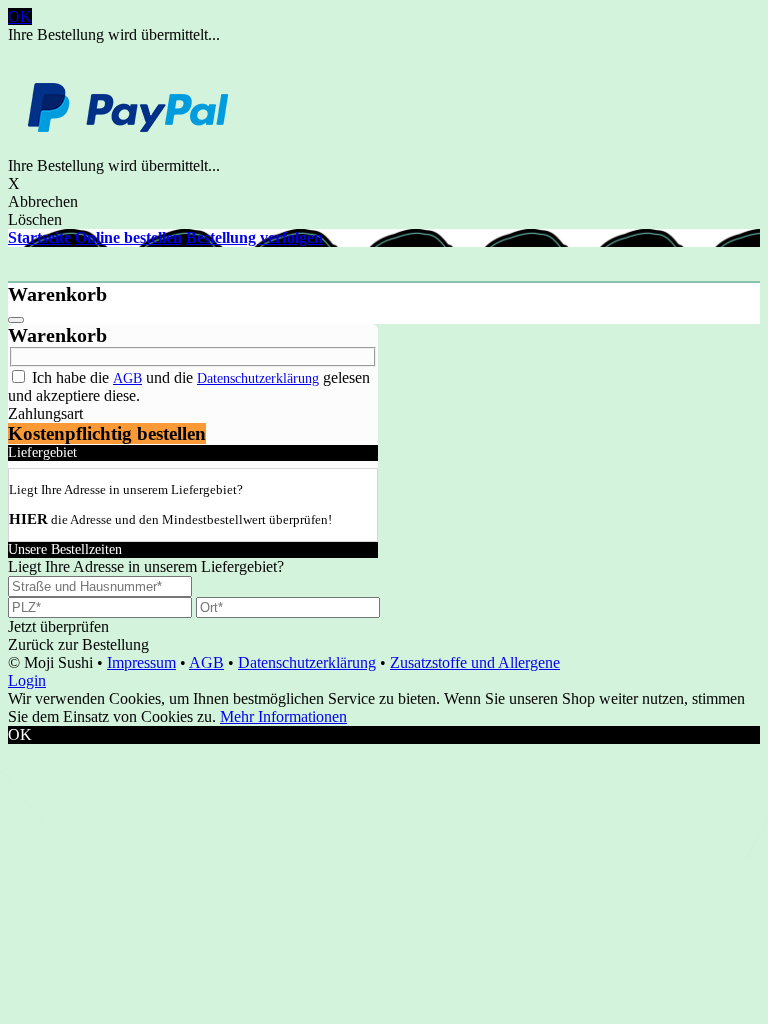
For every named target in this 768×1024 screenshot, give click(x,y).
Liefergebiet (42, 452)
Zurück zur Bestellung (78, 644)
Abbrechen (43, 201)
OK (20, 16)
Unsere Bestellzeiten (65, 549)
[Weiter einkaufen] (16, 320)
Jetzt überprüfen (58, 626)
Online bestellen (128, 237)
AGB (127, 378)
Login (27, 680)
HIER (28, 519)
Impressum (141, 662)
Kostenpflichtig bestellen (107, 433)
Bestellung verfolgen (254, 237)
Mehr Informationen (283, 716)
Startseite (39, 237)
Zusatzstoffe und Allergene (475, 662)
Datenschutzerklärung (258, 378)
